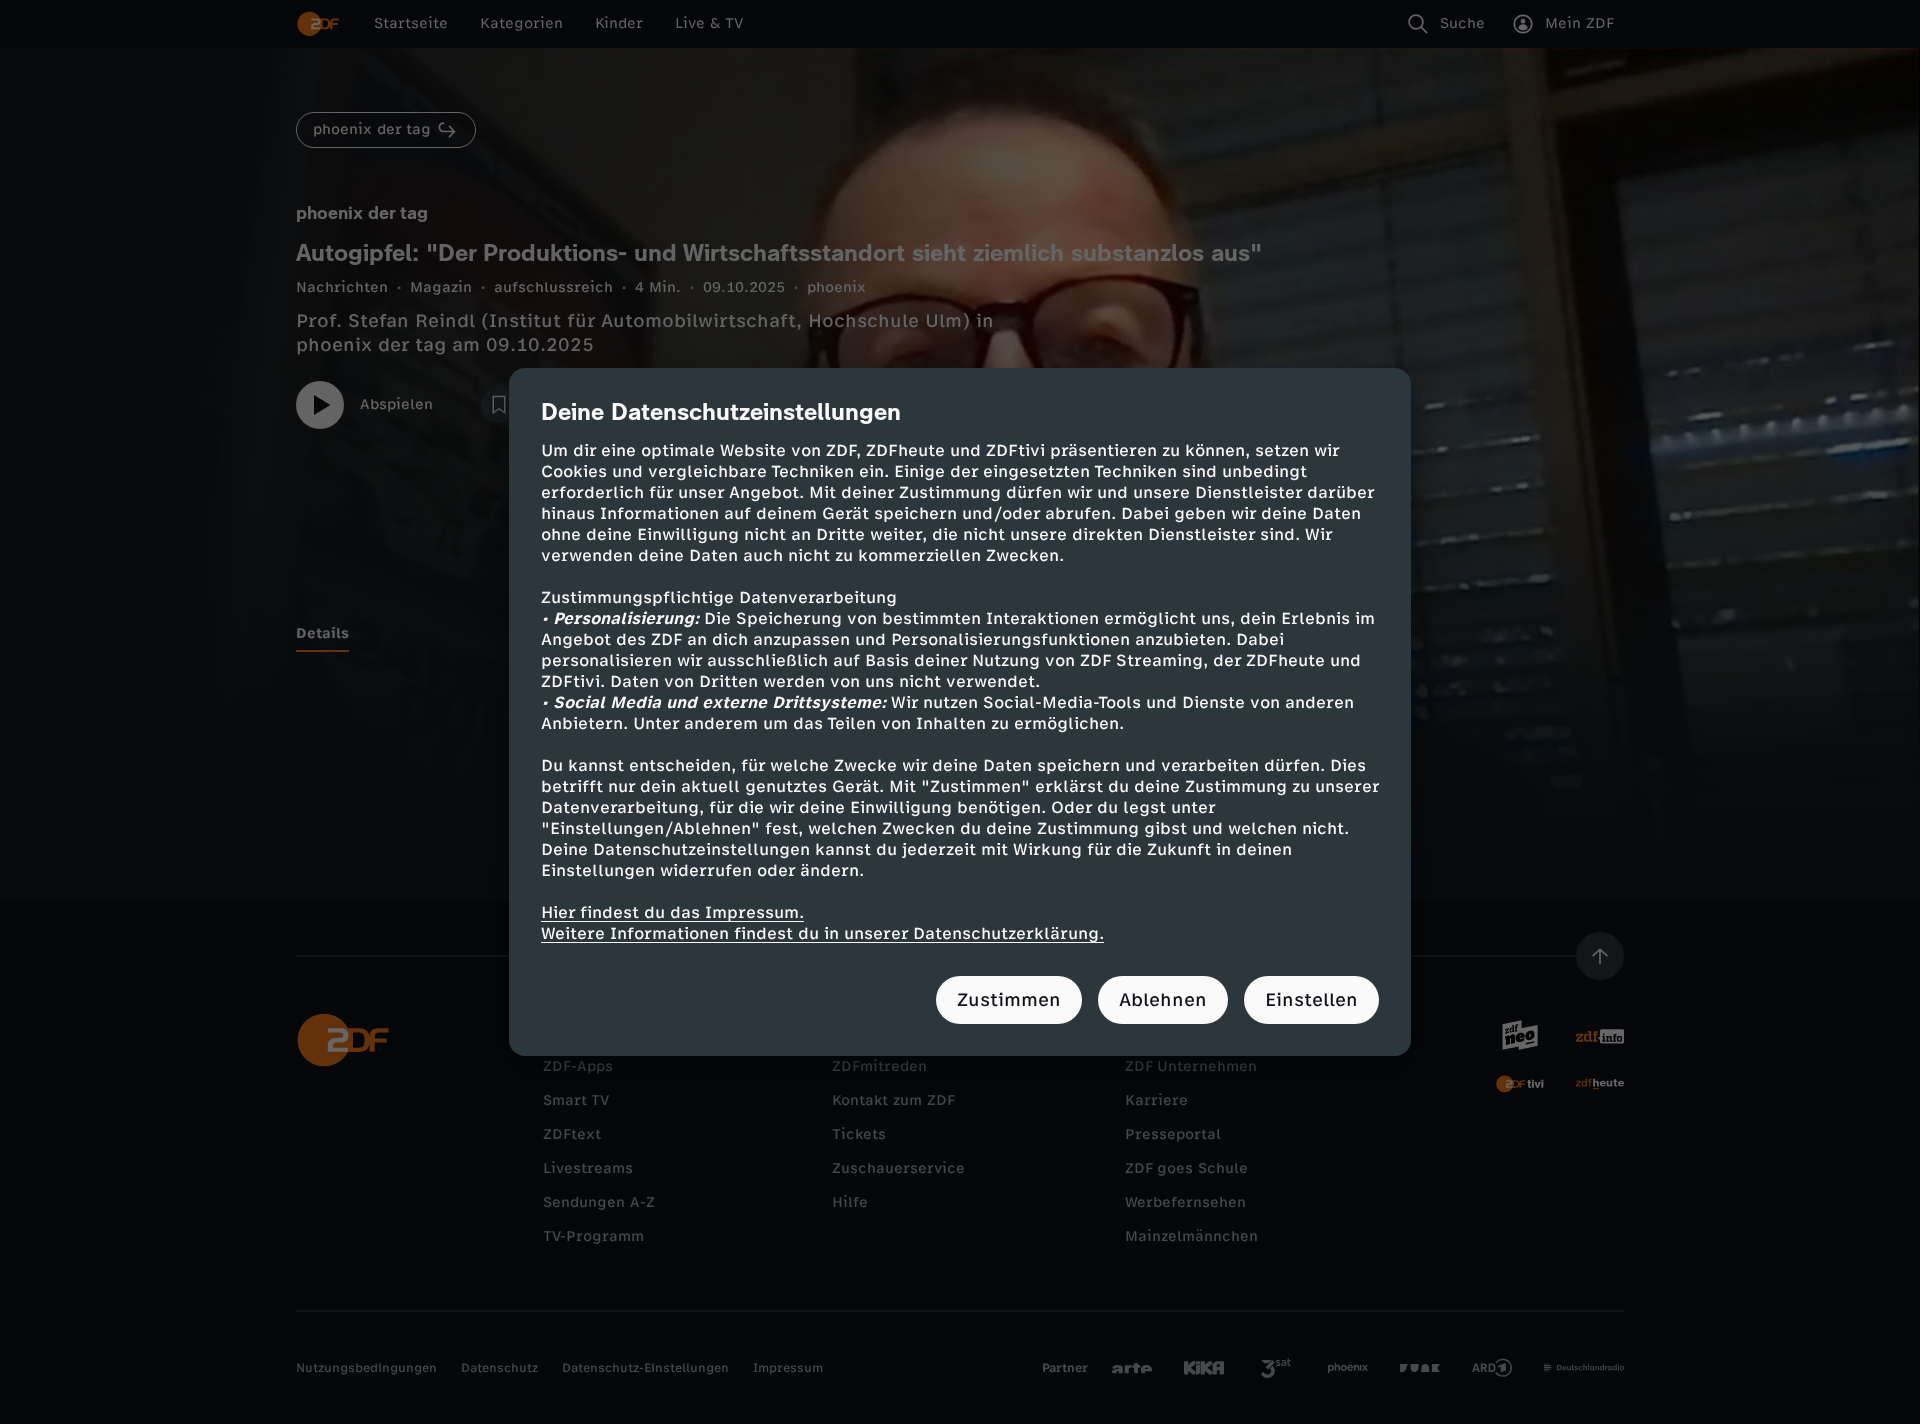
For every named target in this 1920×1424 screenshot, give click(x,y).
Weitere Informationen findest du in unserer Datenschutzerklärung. (822, 933)
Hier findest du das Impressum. (672, 912)
